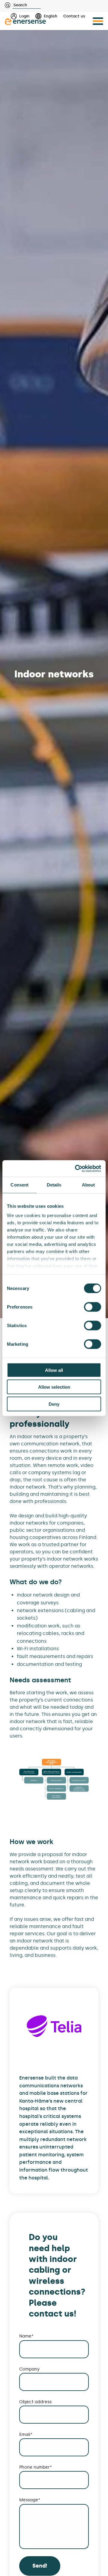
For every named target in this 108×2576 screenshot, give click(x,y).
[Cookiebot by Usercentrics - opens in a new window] (76, 1168)
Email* (26, 2435)
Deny (54, 1404)
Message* (30, 2500)
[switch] (93, 1307)
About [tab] (88, 1185)
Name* (26, 2336)
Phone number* (36, 2467)
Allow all (54, 1370)
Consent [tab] (19, 1185)
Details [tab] (54, 1185)
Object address (35, 2402)
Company (29, 2369)
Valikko (98, 21)
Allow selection (54, 1387)
